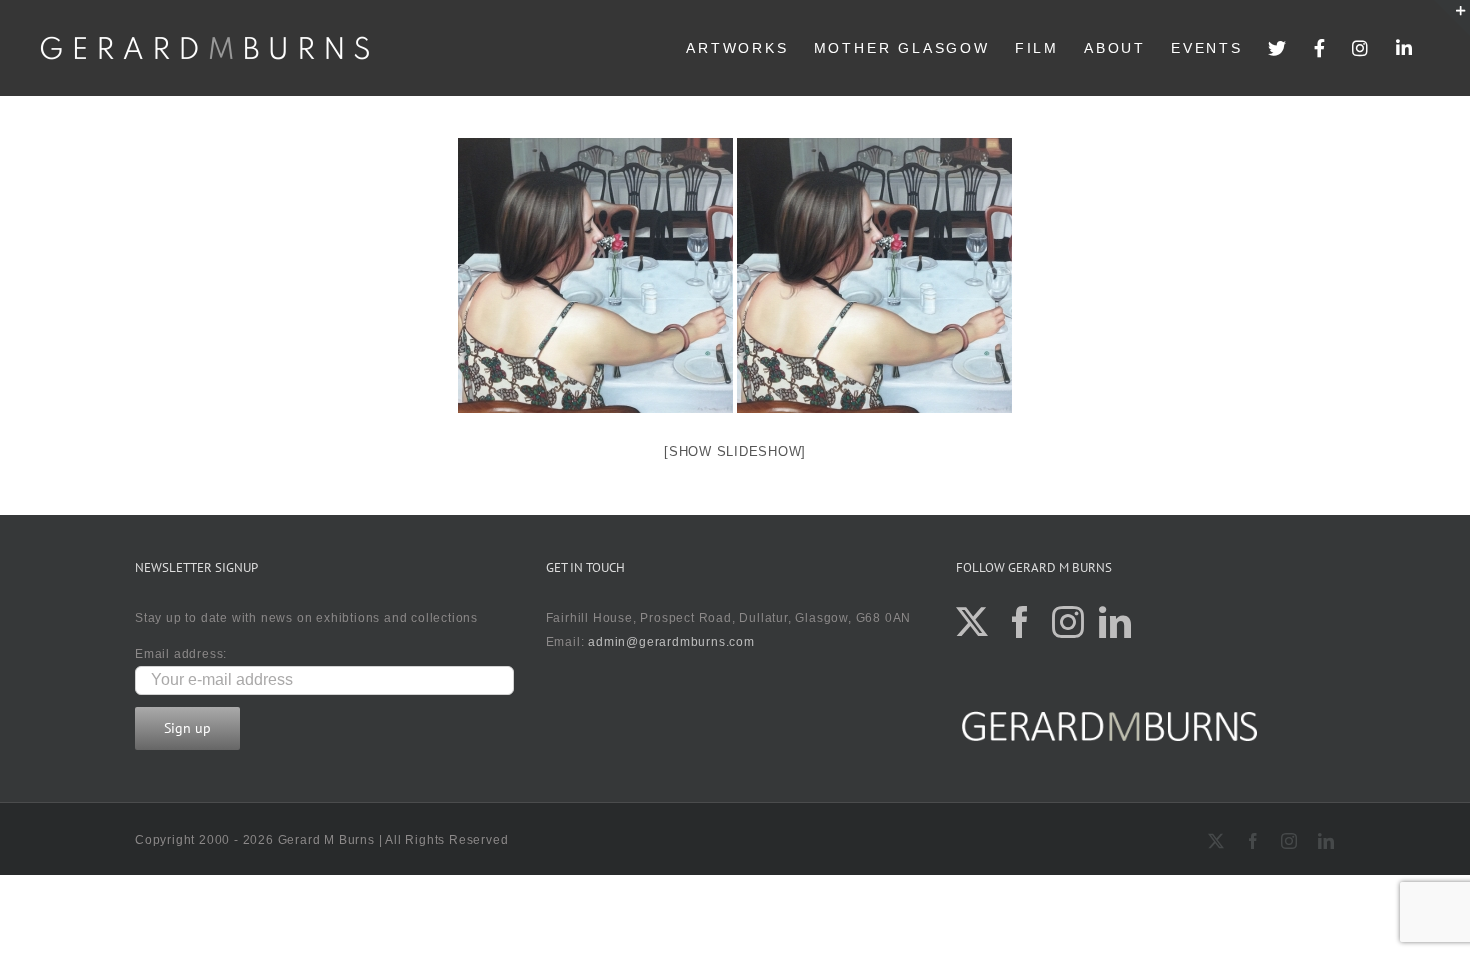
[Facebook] (1321, 48)
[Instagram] (1361, 48)
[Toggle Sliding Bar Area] (1452, 18)
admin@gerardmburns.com (671, 642)
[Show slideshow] (735, 451)
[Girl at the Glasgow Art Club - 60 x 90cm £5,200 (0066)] (595, 275)
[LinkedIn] (1405, 48)
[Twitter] (1278, 48)
